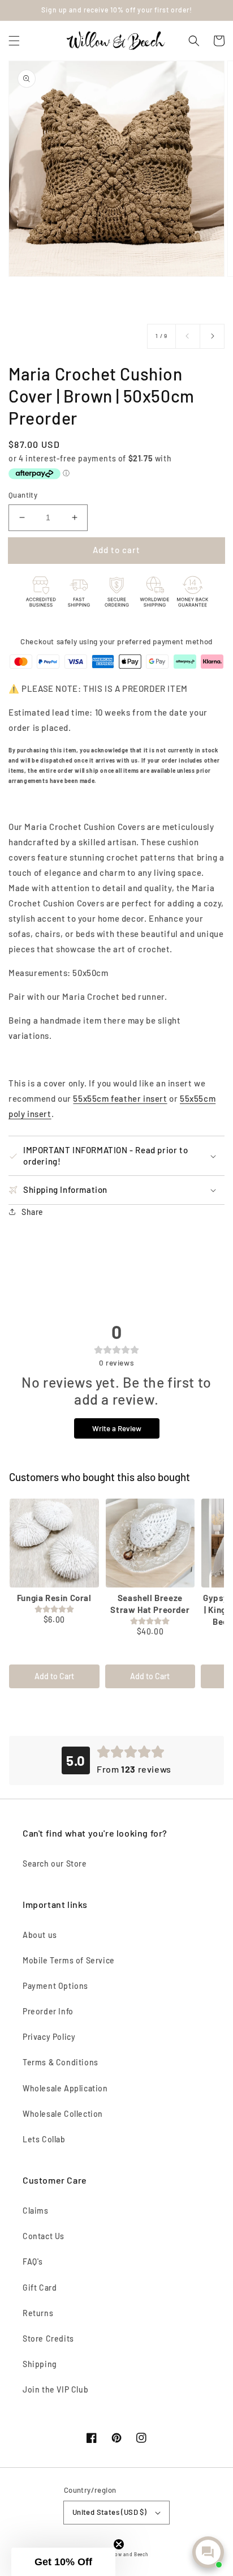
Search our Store (55, 1863)
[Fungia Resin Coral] (54, 1543)
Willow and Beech (127, 2554)
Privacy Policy (49, 2037)
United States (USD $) (109, 2512)
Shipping (40, 2364)
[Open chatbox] (208, 2552)
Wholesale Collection (63, 2114)
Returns (38, 2313)
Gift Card (40, 2288)
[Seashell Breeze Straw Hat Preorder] (150, 1543)
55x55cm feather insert (120, 1098)
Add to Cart (54, 1676)
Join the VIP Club (55, 2389)
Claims (36, 2211)
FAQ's (33, 2262)
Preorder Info (48, 2011)
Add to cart (116, 550)
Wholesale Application (65, 2088)
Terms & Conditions (61, 2062)
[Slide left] (188, 336)
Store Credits (48, 2338)
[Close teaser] (119, 2544)
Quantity (23, 495)
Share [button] (33, 1212)
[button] (14, 41)
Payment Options (55, 1986)
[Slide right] (212, 336)
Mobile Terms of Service (69, 1960)
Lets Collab (44, 2139)
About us (40, 1935)
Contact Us (44, 2236)
